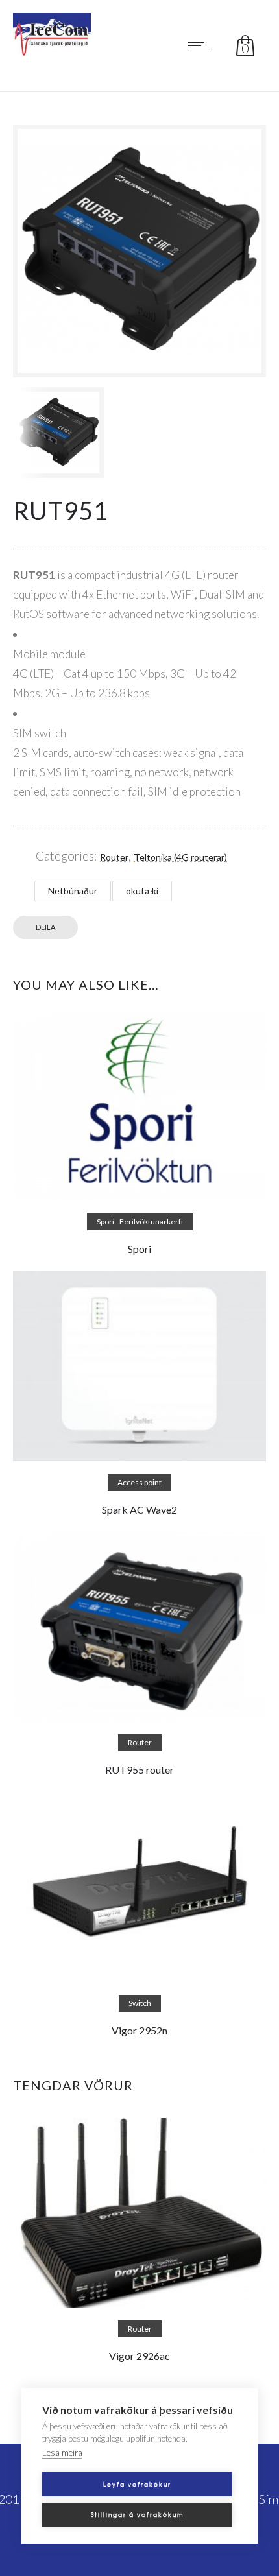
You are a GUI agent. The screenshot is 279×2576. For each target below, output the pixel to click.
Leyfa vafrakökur (137, 2484)
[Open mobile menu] (201, 45)
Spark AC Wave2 (139, 1509)
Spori (139, 1249)
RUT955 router (139, 1770)
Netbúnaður (73, 891)
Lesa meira (62, 2453)
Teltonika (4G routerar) (180, 857)
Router (114, 857)
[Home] (52, 51)
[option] (73, 433)
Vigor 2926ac (139, 2356)
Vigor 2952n (139, 2030)
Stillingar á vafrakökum (137, 2515)
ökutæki (142, 891)
